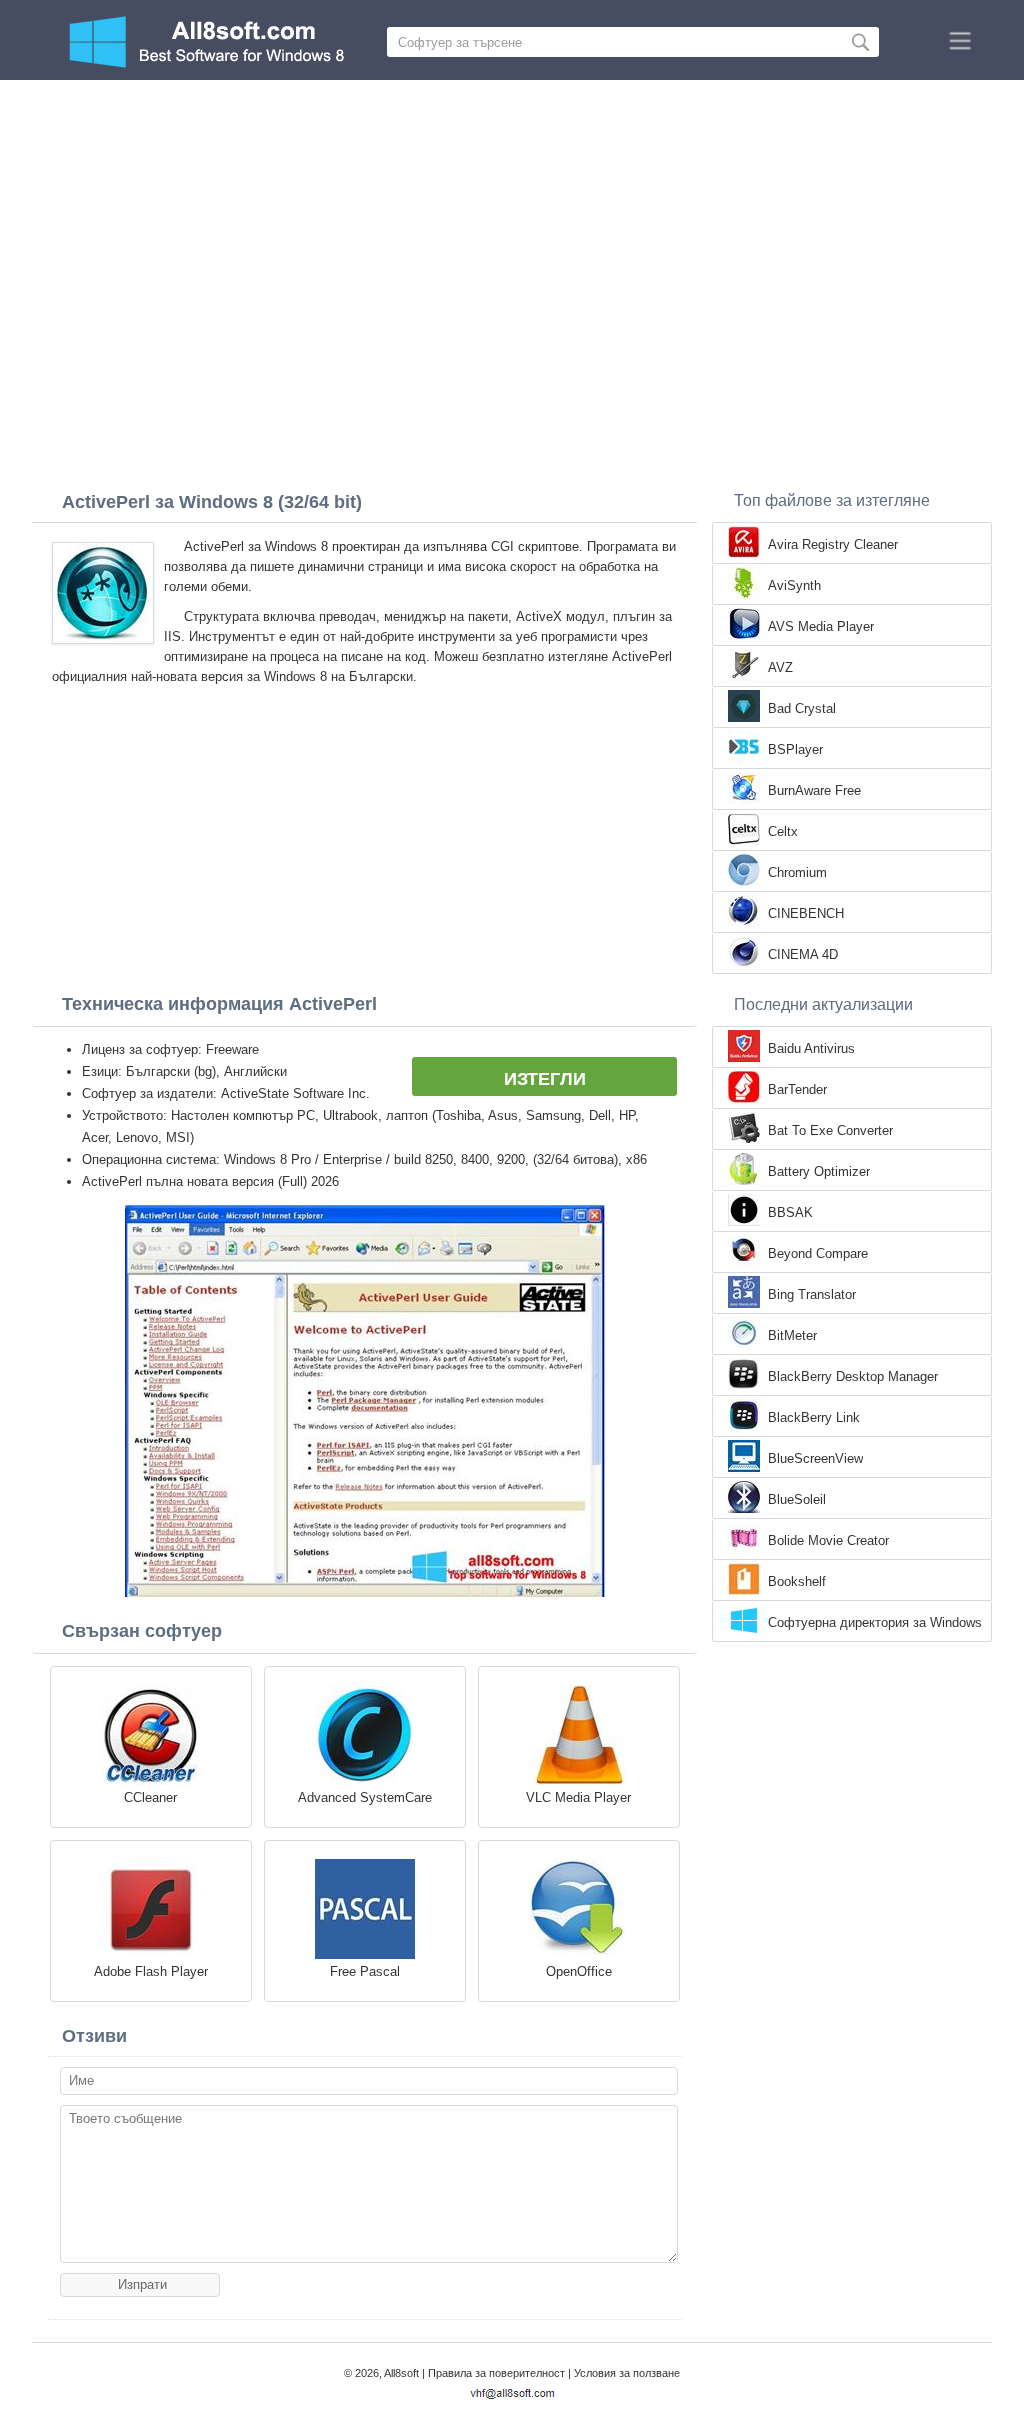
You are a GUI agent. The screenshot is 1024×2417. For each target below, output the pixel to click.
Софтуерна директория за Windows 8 (875, 1624)
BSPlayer (795, 749)
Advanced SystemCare (365, 1797)
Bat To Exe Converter (830, 1130)
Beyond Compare (818, 1253)
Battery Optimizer (819, 1171)
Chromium (797, 872)
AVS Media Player (821, 626)
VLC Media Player (578, 1797)
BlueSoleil (797, 1499)
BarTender (797, 1089)
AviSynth (794, 585)
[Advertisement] (512, 230)
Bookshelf (797, 1581)
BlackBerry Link (814, 1417)
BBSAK (790, 1212)
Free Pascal (365, 1971)
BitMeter (792, 1335)
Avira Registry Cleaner (833, 544)
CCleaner (150, 1797)
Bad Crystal (802, 708)
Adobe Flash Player (151, 1971)
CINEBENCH (806, 913)
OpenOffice (579, 1971)
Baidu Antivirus (811, 1048)
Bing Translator (812, 1294)
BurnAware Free (814, 790)
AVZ (780, 667)
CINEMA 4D (803, 954)
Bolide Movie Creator (828, 1540)
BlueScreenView (815, 1458)
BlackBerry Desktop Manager (853, 1376)
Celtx (783, 831)
